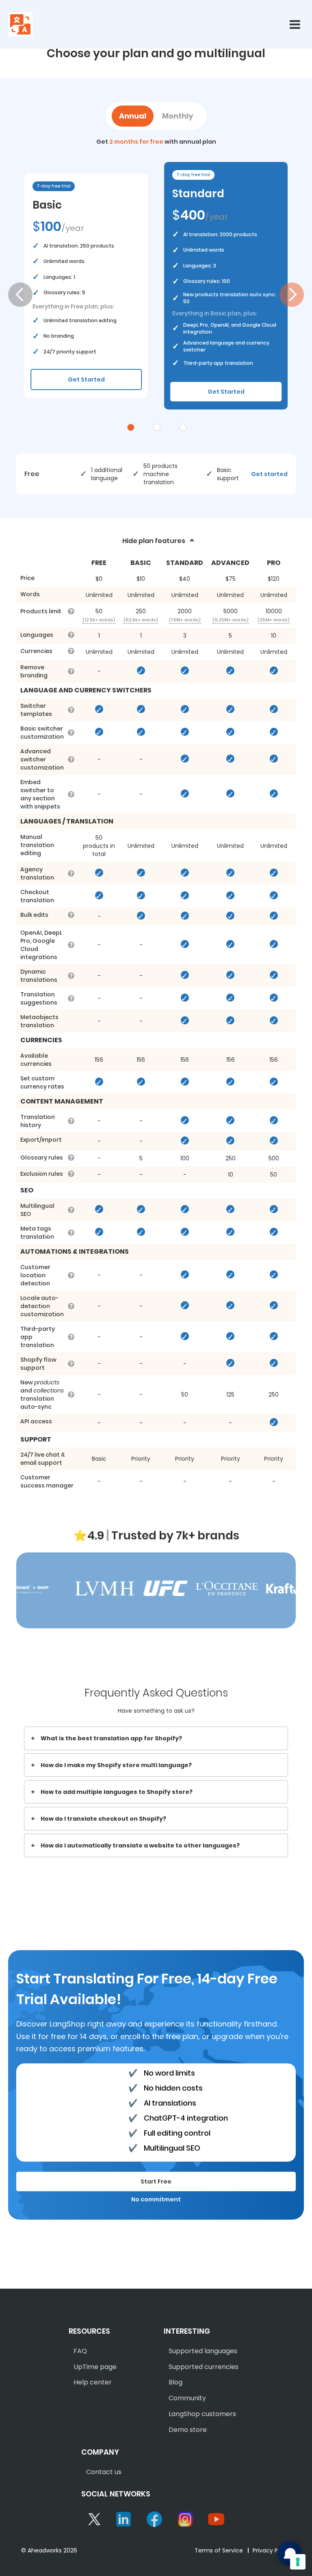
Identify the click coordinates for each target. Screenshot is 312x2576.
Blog (175, 2382)
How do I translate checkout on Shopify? (103, 1819)
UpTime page (95, 2367)
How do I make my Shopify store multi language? (116, 1765)
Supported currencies (204, 2367)
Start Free (156, 2182)
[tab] (156, 1738)
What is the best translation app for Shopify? (111, 1738)
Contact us (104, 2472)
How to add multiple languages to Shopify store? (117, 1792)
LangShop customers (202, 2414)
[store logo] (20, 24)
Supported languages (203, 2351)
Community (187, 2398)
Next (292, 295)
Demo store (188, 2430)
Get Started (86, 379)
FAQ (80, 2351)
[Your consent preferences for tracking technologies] (298, 2562)
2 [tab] (157, 427)
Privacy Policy (272, 2550)
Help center (93, 2382)
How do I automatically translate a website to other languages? (140, 1845)
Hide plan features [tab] (154, 541)
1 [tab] (131, 427)
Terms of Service (219, 2550)
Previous (20, 295)
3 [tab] (183, 427)
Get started (269, 474)
